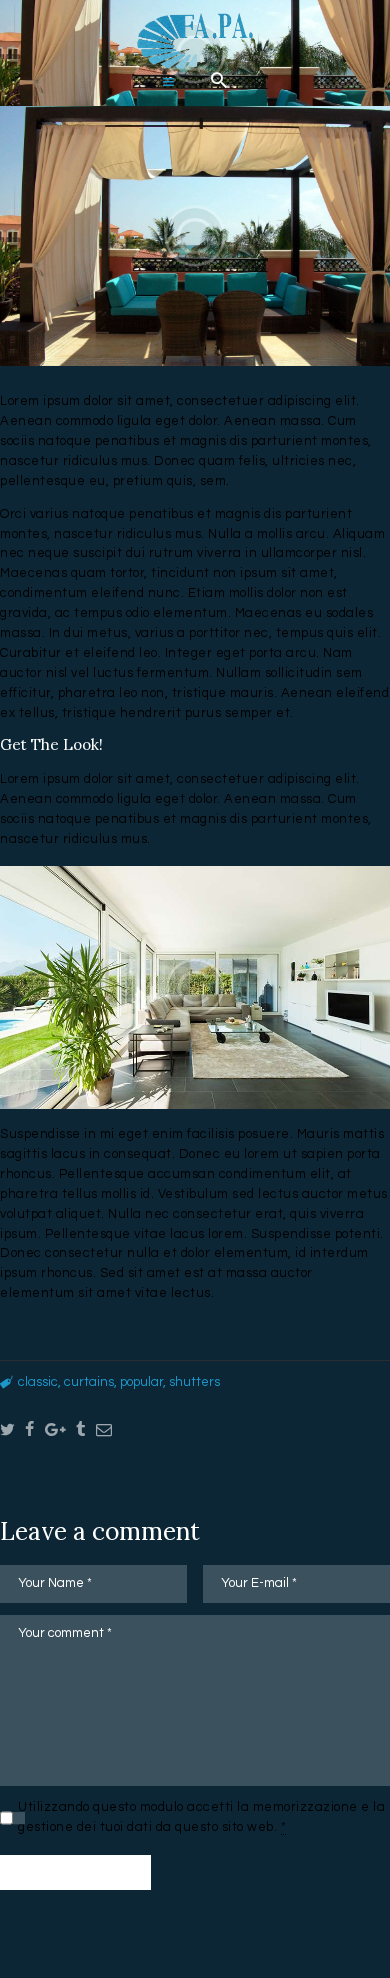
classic (38, 1382)
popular (141, 1382)
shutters (194, 1382)
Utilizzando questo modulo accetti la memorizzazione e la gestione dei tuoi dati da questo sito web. (201, 1817)
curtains (89, 1382)
